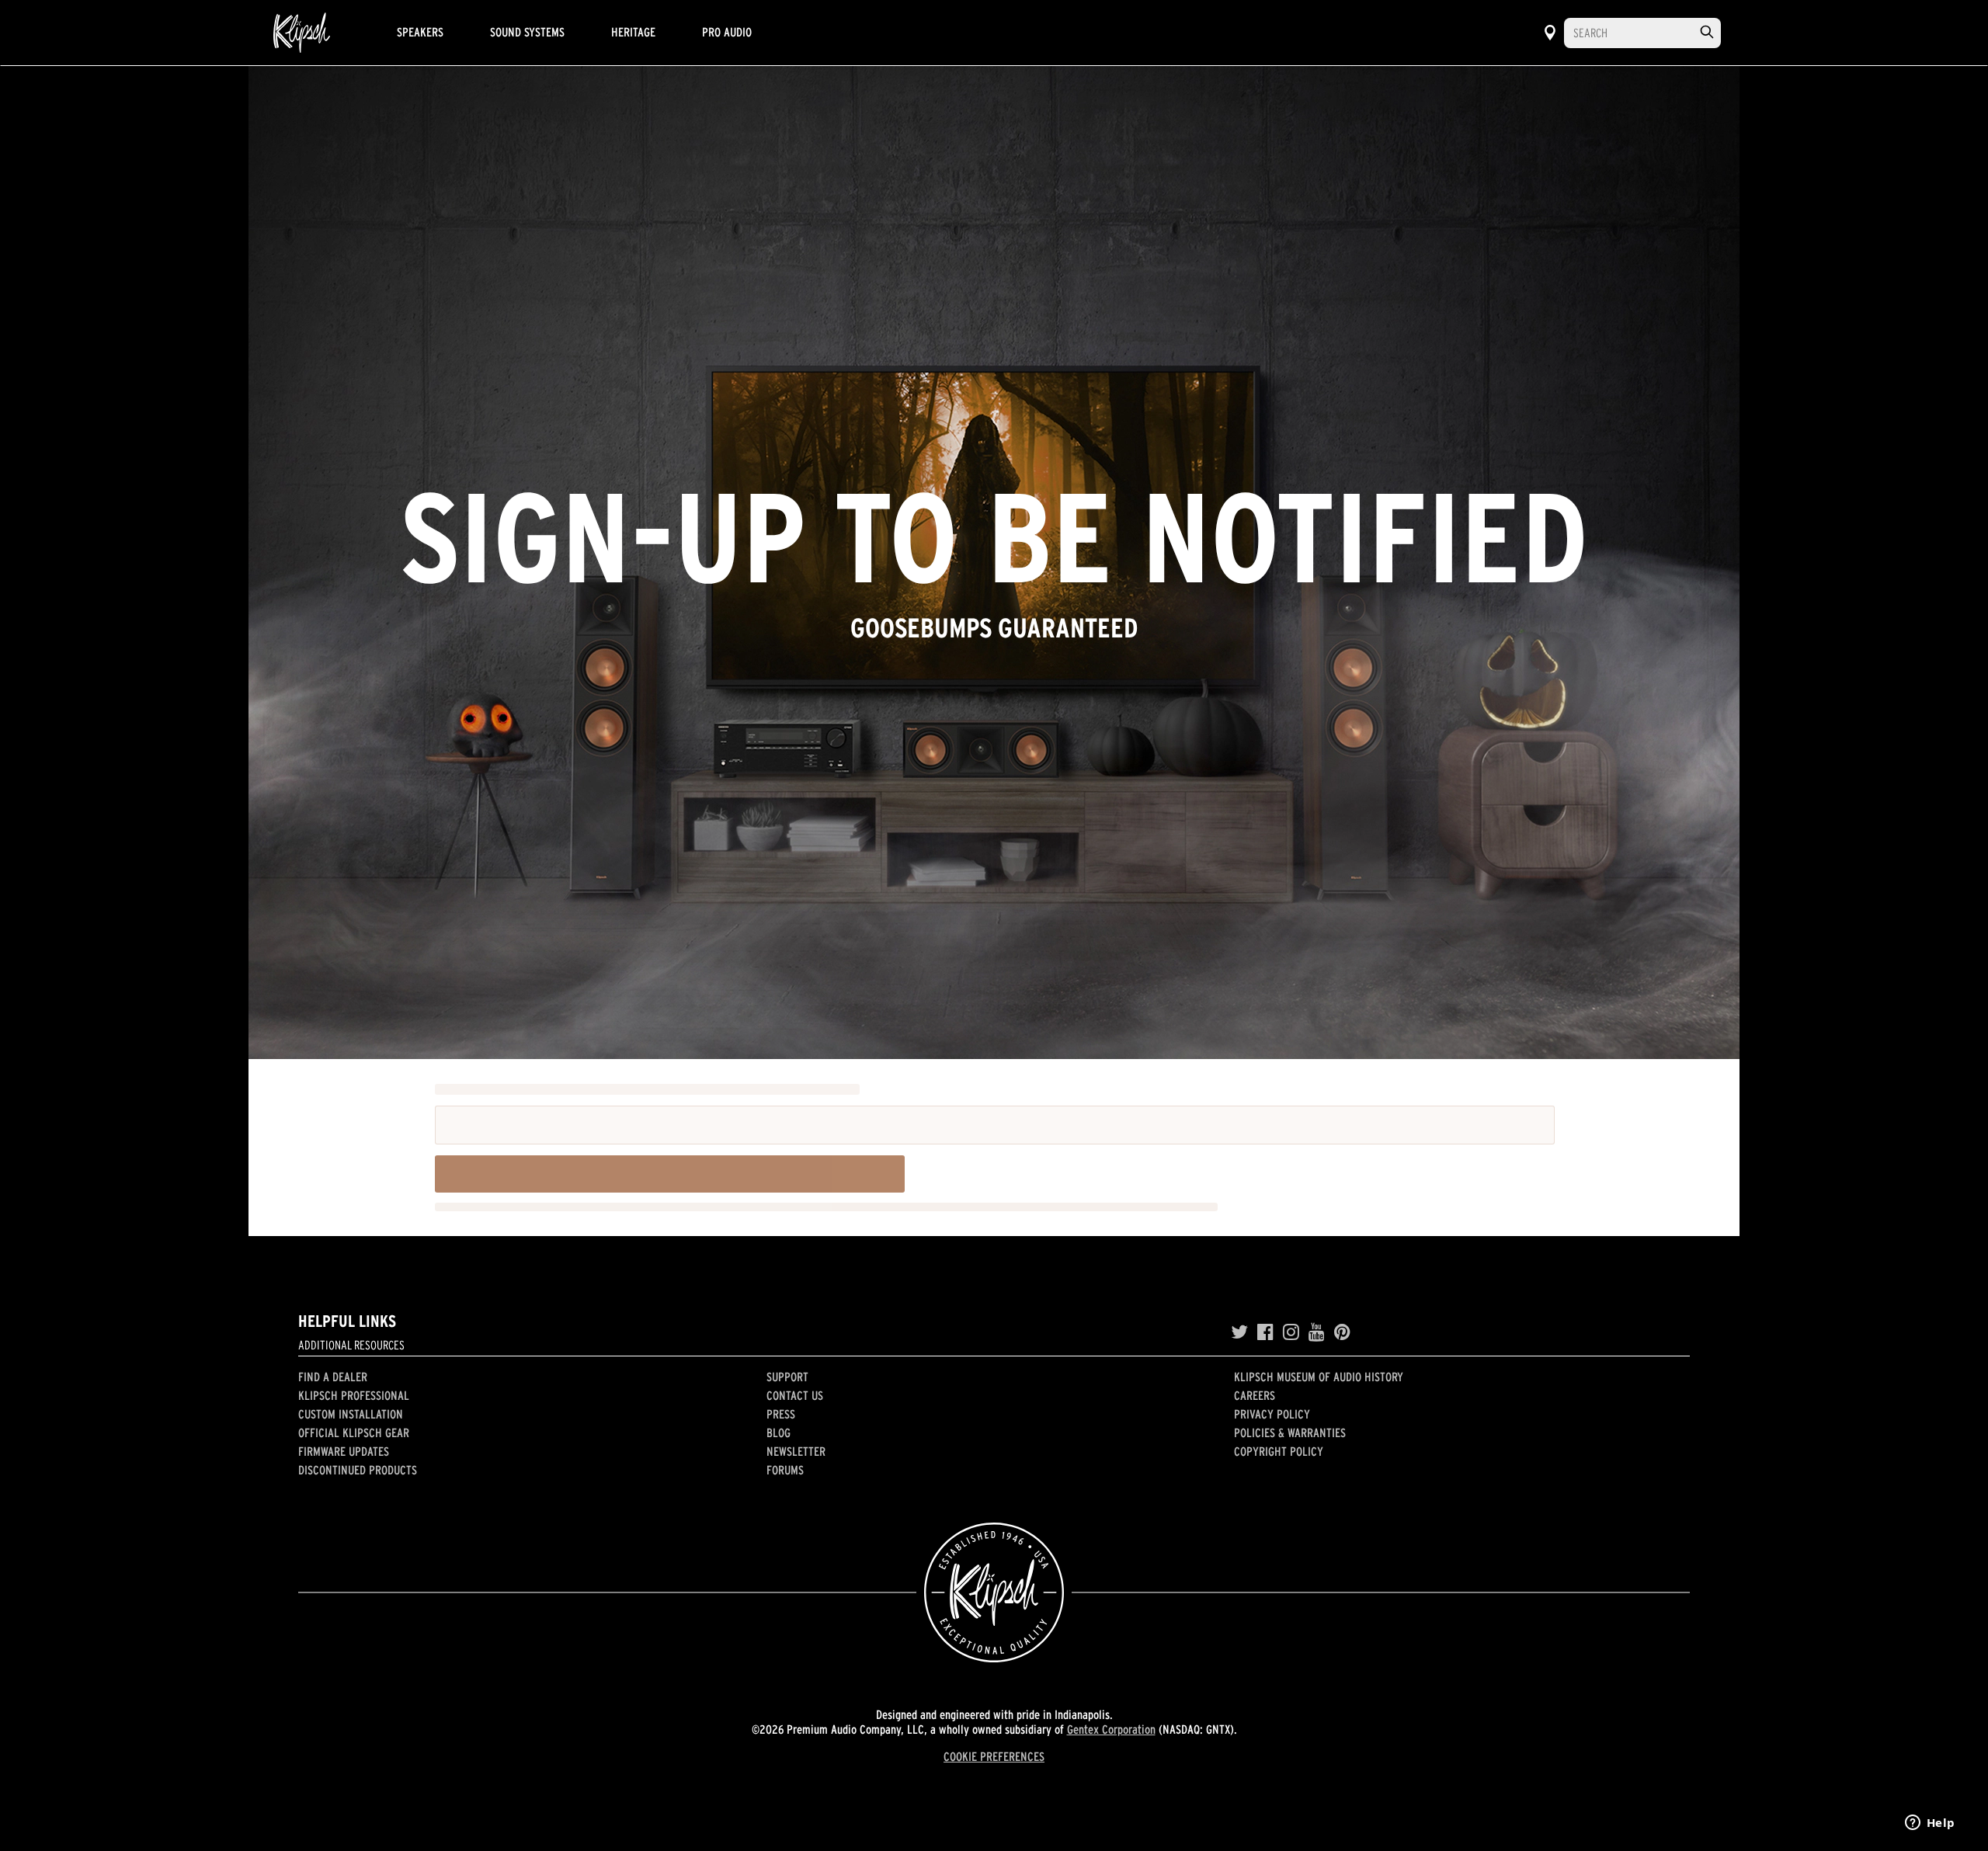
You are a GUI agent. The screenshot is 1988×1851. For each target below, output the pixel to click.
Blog (779, 1433)
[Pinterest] (1342, 1332)
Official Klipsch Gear (354, 1433)
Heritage (633, 32)
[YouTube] (1317, 1332)
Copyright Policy (1279, 1451)
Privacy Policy (1272, 1414)
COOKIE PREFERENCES (994, 1756)
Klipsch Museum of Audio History (1319, 1377)
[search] (1707, 32)
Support (787, 1377)
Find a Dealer (333, 1377)
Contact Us (795, 1395)
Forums (785, 1470)
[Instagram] (1291, 1332)
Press (781, 1414)
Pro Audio (727, 32)
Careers (1255, 1395)
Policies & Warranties (1290, 1433)
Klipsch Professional (354, 1395)
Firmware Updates (344, 1451)
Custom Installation (351, 1414)
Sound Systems (527, 32)
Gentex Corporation (1111, 1729)
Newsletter (796, 1451)
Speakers (420, 32)
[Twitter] (1239, 1332)
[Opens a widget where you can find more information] (1930, 1824)
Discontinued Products (358, 1470)
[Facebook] (1265, 1332)
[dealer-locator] (1550, 33)
